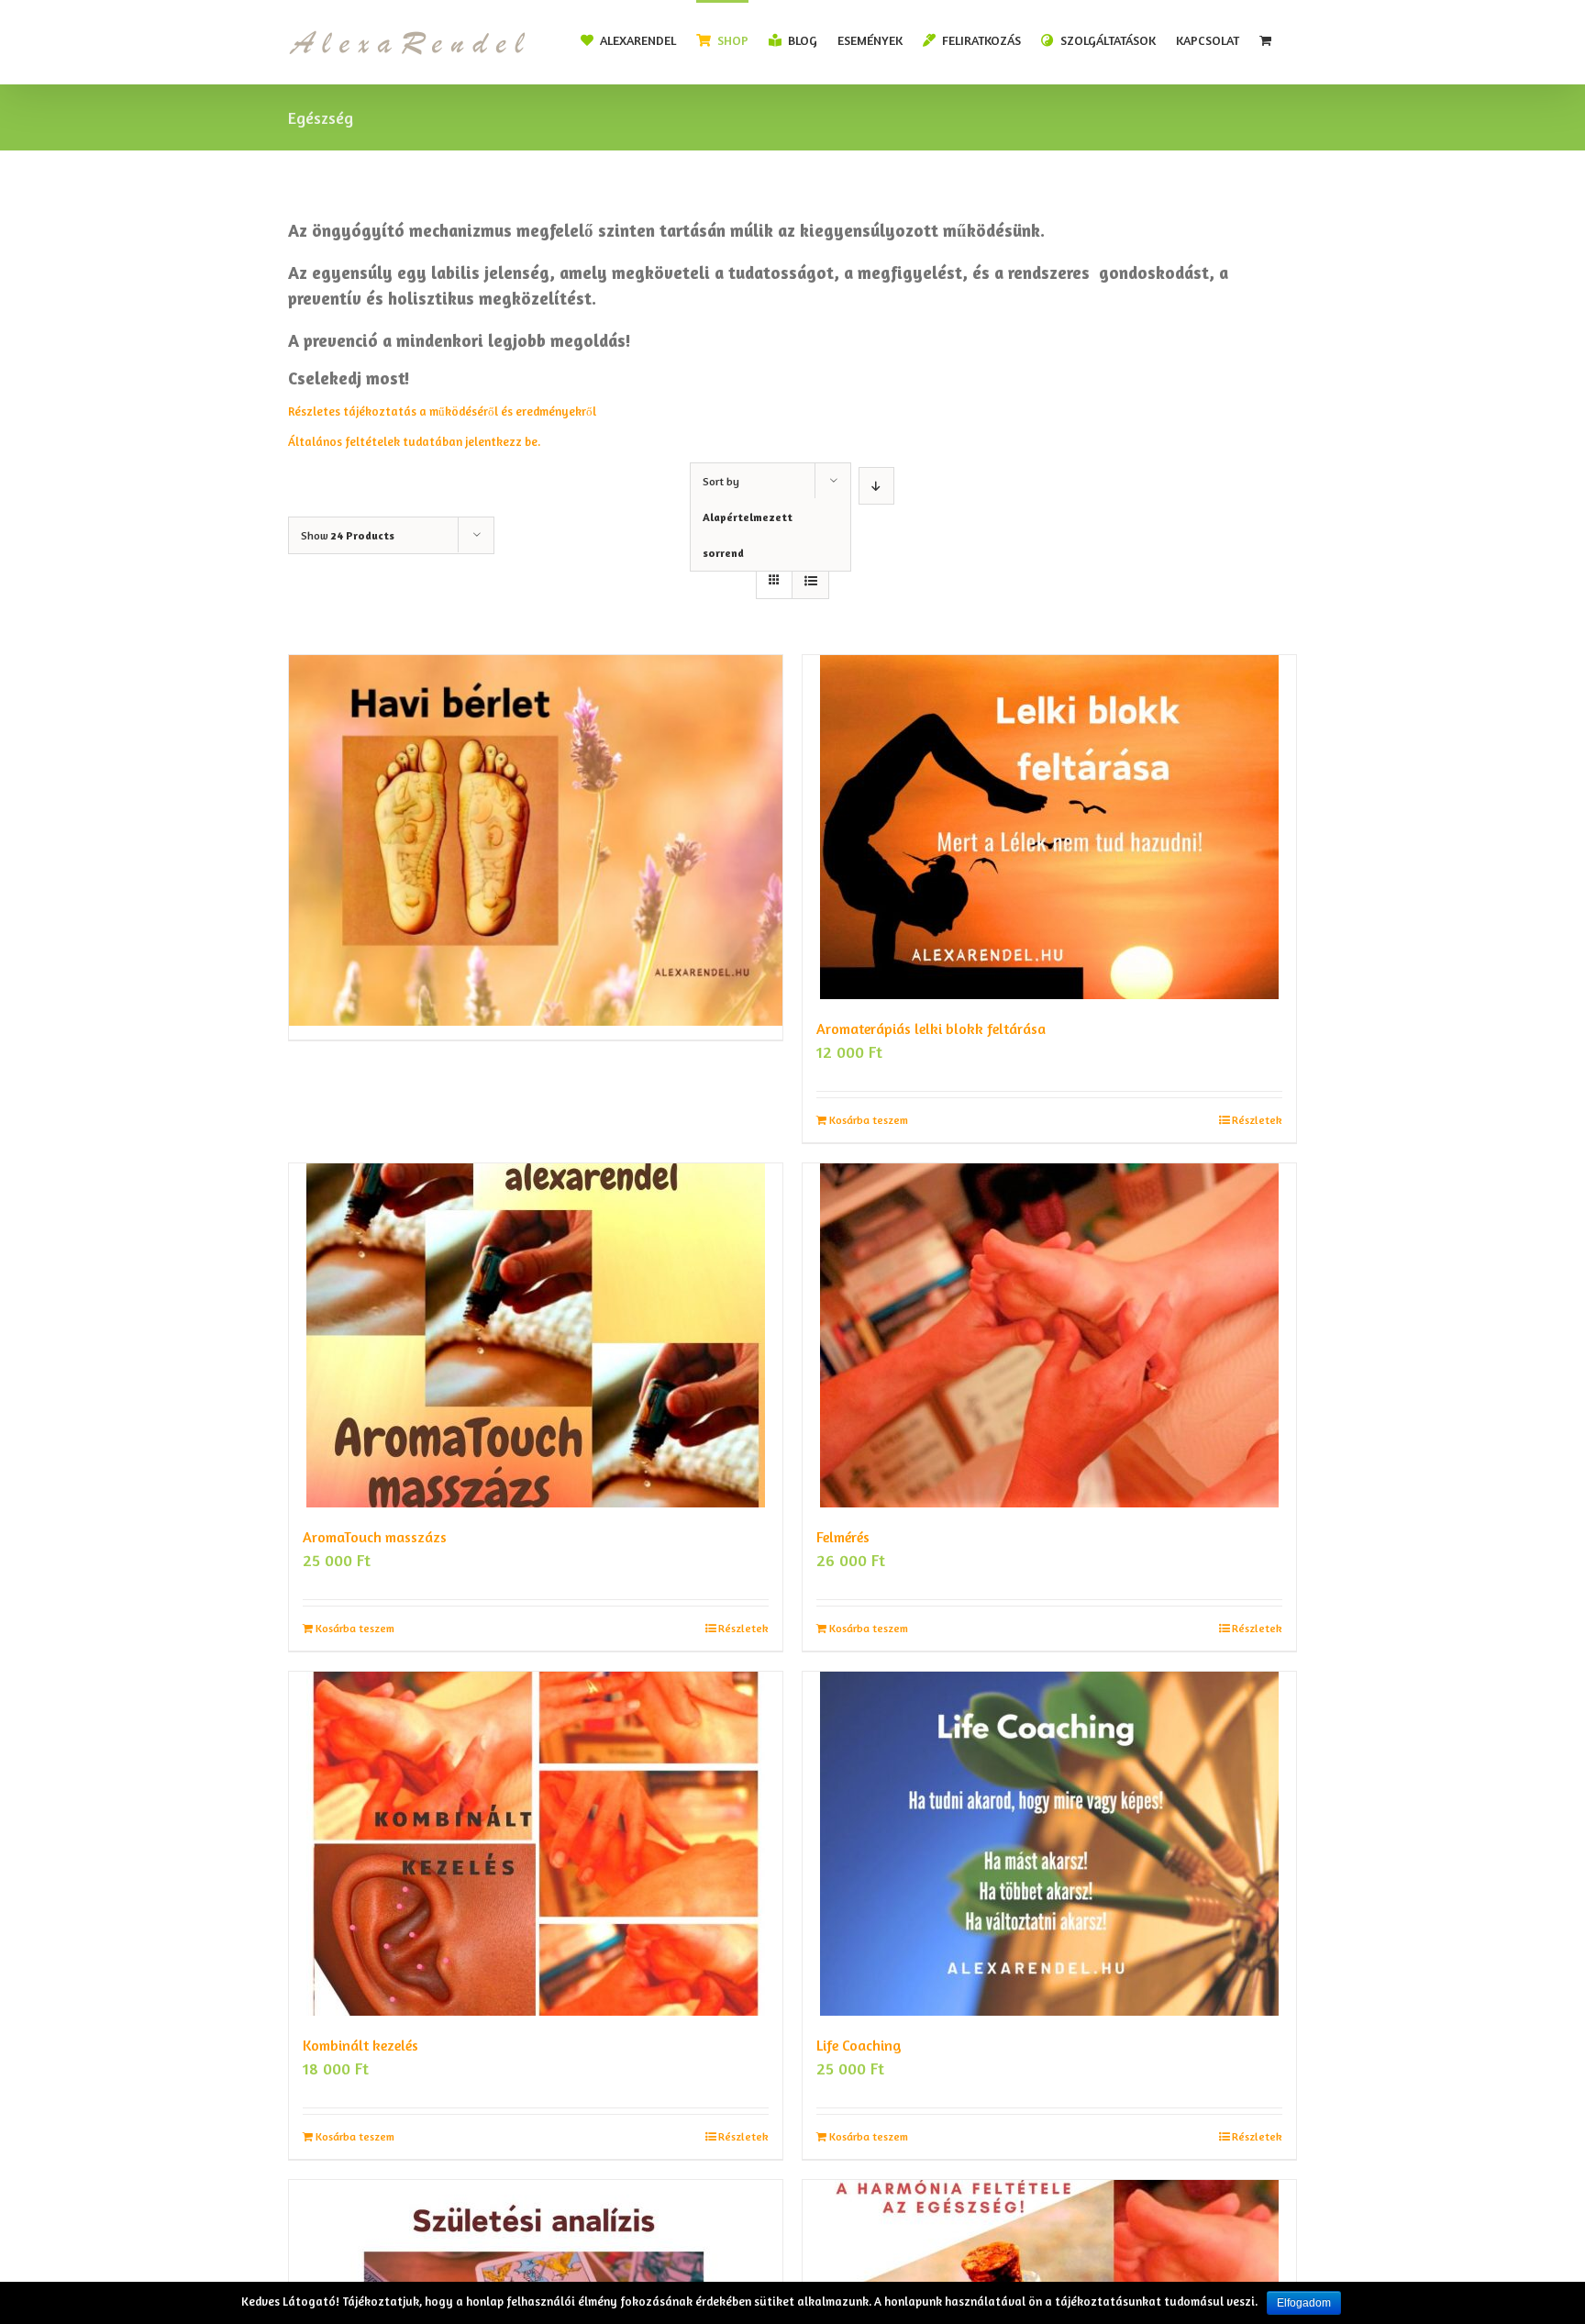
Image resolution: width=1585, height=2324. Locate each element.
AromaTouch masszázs (375, 1537)
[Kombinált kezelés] (536, 1844)
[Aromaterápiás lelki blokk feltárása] (1049, 827)
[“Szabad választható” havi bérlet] (536, 776)
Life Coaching (859, 2045)
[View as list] (810, 580)
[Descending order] (876, 486)
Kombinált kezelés (360, 2045)
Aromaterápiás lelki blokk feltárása (931, 1029)
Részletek (1257, 1120)
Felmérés (843, 1537)
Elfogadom (1304, 2303)
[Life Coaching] (1049, 1844)
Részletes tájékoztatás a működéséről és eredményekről (443, 411)
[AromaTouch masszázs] (536, 1335)
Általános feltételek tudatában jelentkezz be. (414, 441)
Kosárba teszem (869, 1120)
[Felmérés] (1049, 1335)
